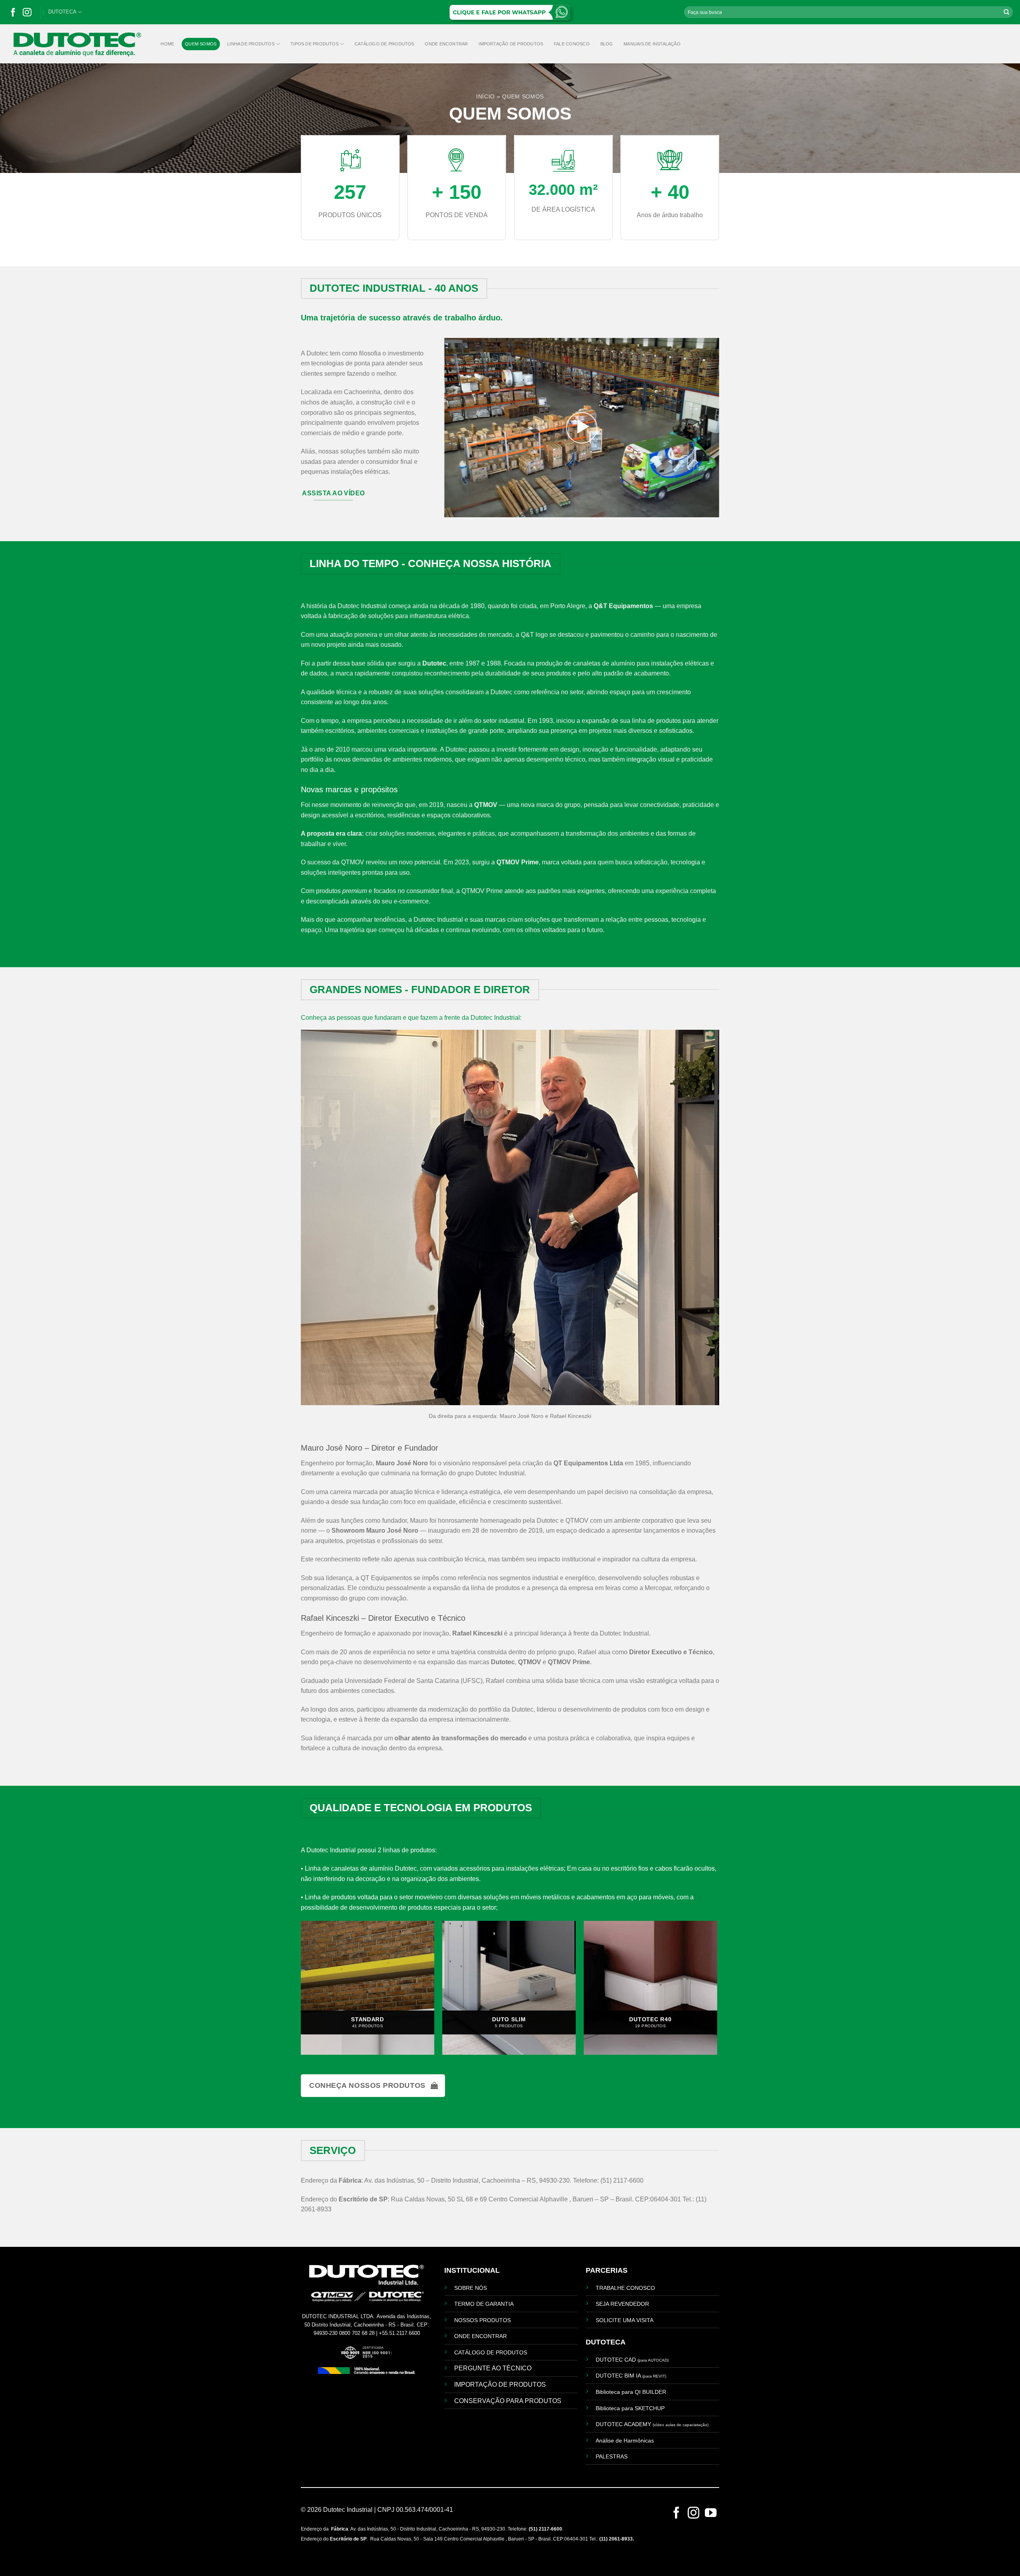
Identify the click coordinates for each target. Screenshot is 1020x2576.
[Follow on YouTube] (711, 2515)
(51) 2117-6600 (545, 2529)
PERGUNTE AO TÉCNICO (493, 2368)
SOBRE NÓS (471, 2288)
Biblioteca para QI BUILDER (631, 2392)
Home (167, 44)
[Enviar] (1006, 12)
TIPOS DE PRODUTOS (315, 44)
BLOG (607, 44)
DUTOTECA (62, 12)
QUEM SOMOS (201, 44)
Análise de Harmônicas (625, 2441)
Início (485, 97)
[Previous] (305, 1991)
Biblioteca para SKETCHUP (630, 2408)
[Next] (713, 1991)
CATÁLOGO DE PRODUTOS (384, 44)
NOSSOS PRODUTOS (483, 2320)
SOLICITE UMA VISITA (625, 2320)
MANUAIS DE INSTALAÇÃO (652, 44)
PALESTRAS (612, 2456)
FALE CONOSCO (572, 44)
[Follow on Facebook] (13, 14)
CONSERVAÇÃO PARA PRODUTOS (508, 2401)
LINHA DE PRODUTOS (251, 44)
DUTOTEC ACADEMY (652, 2424)
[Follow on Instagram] (27, 14)
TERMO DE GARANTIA (484, 2304)
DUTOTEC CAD (632, 2360)
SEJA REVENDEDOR (622, 2304)
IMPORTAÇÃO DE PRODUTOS (511, 44)
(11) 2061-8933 (616, 2539)
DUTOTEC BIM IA (631, 2376)
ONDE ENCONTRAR (446, 44)
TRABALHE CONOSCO (625, 2288)
